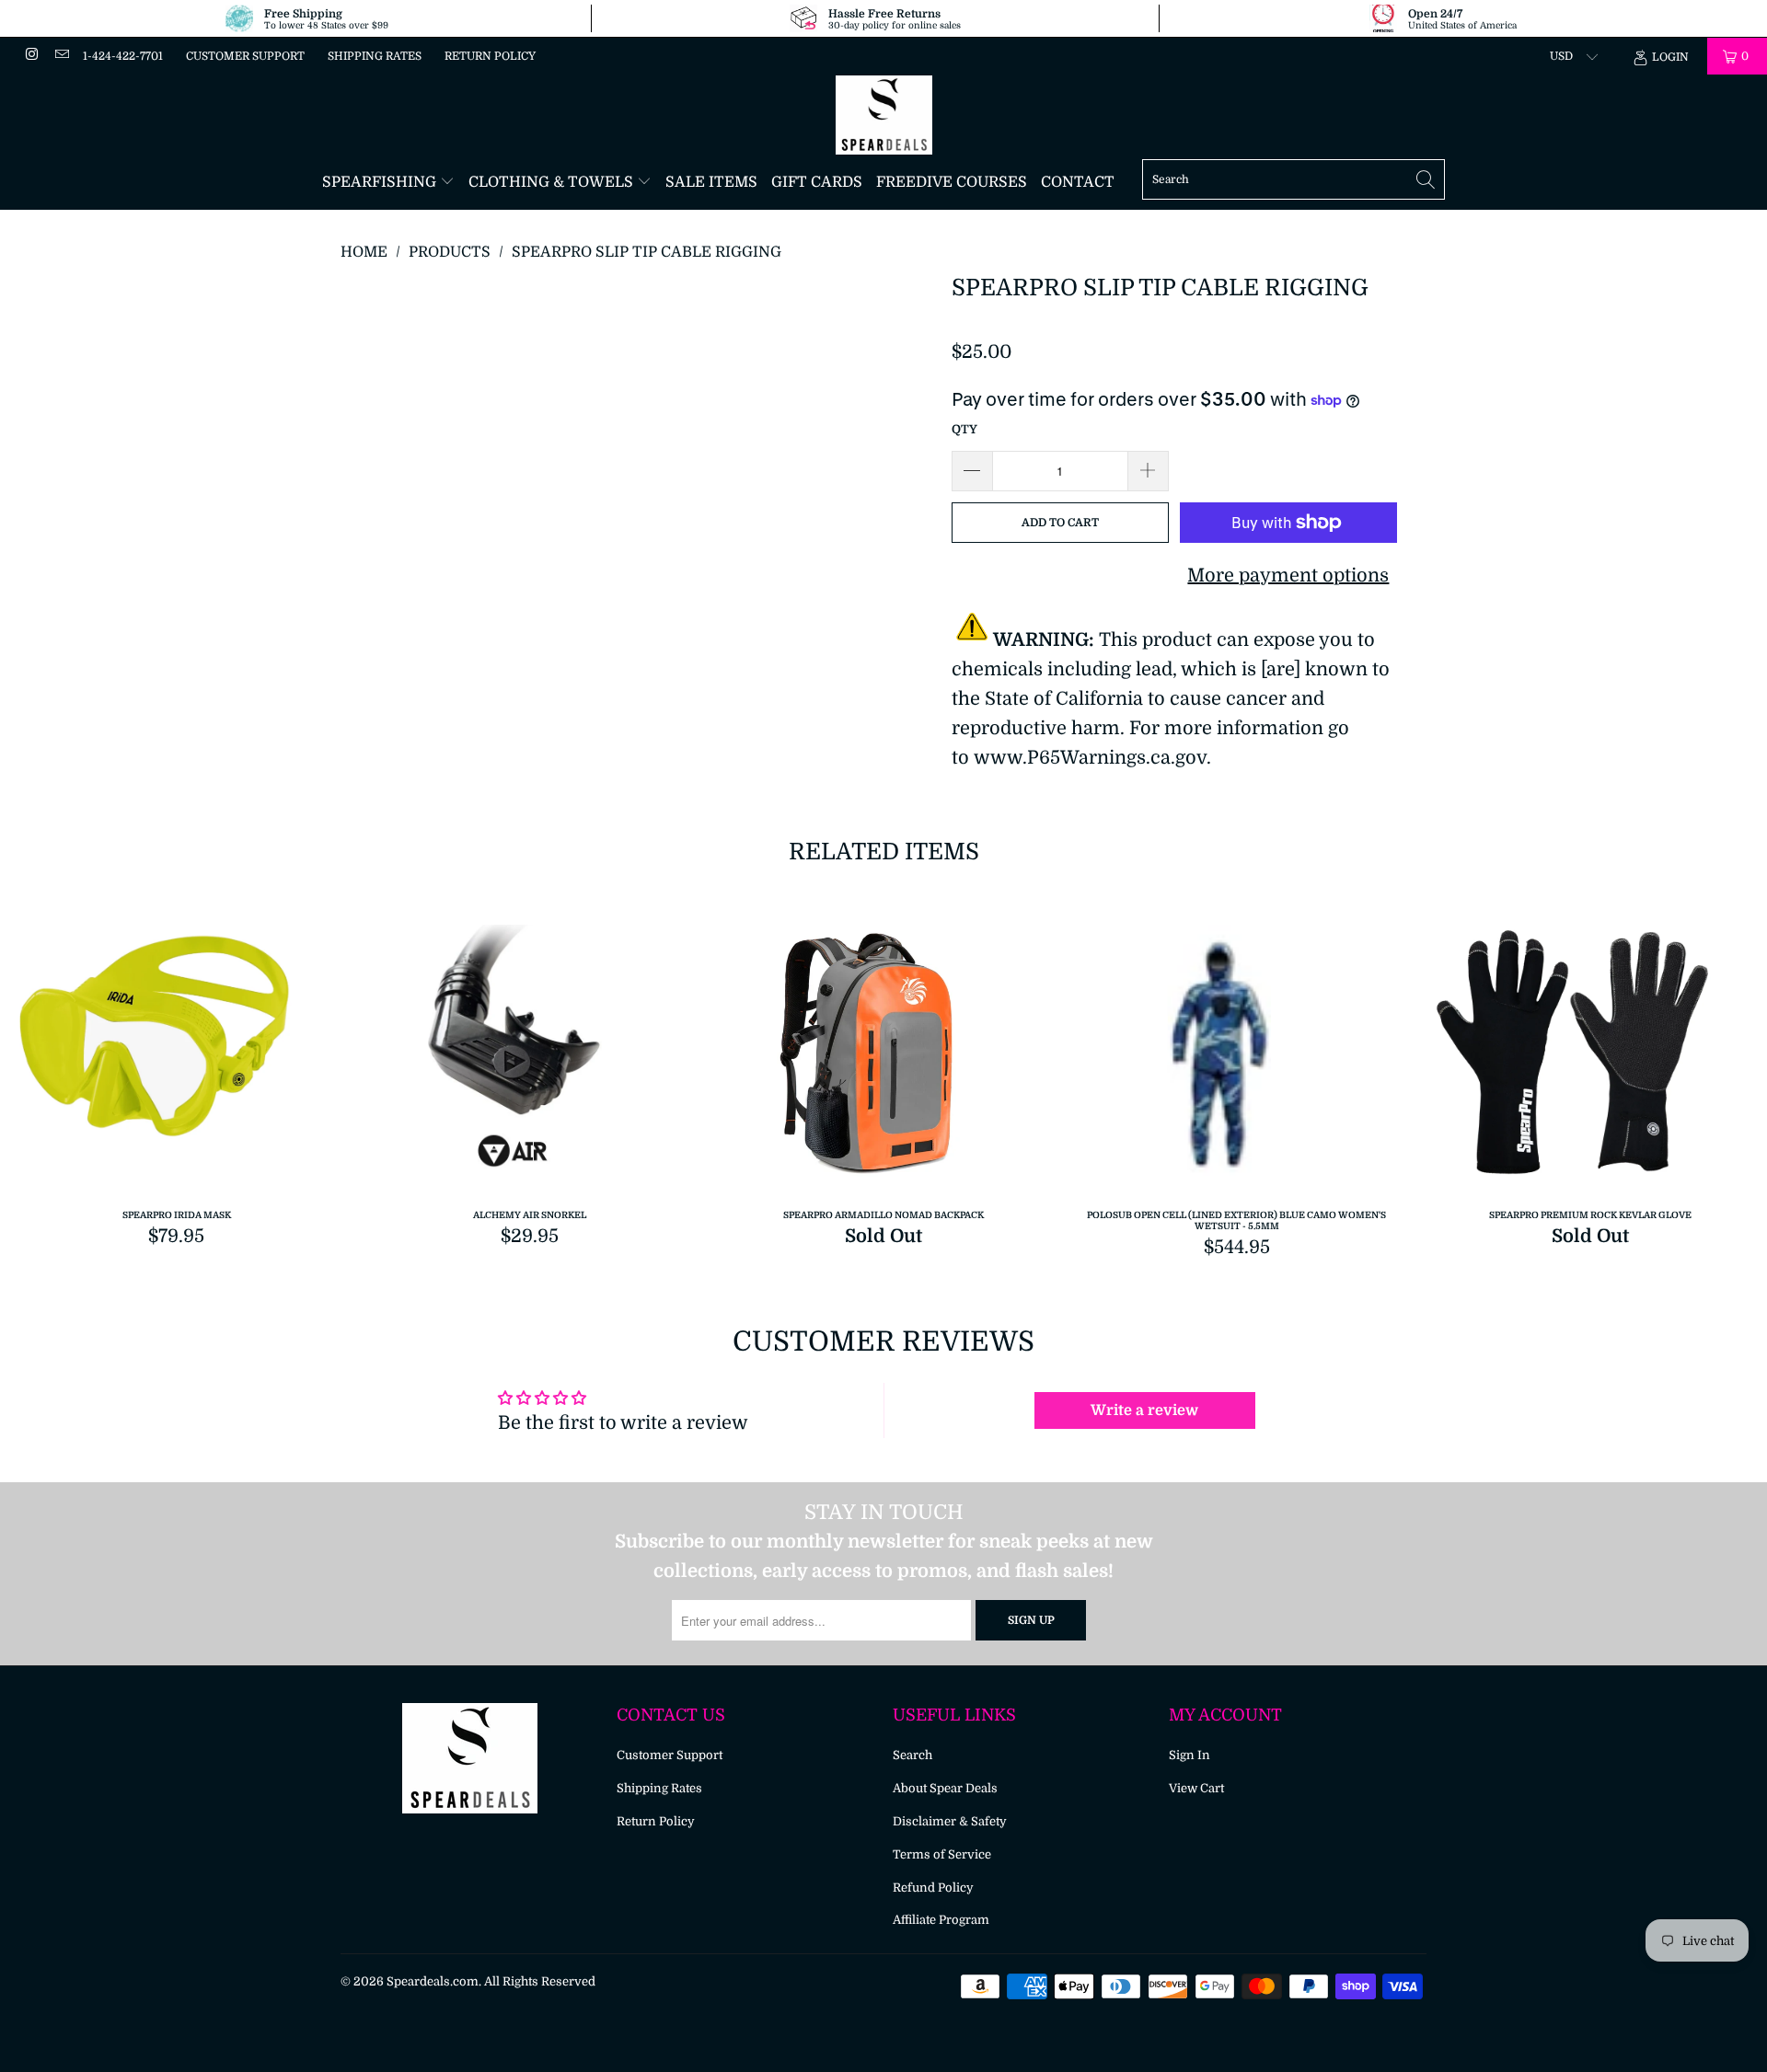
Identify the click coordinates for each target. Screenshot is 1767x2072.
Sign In (1190, 1755)
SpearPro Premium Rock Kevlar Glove (1590, 1059)
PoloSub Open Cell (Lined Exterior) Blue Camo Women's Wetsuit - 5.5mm (1237, 1059)
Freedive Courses (952, 182)
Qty (964, 429)
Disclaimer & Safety (950, 1821)
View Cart (1196, 1788)
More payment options (1288, 576)
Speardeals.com (433, 1981)
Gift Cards (817, 182)
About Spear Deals (945, 1788)
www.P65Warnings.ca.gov (1090, 758)
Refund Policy (933, 1888)
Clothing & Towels (553, 182)
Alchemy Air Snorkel (530, 1059)
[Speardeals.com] (883, 115)
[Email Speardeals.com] (60, 56)
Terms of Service (942, 1854)
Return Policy (490, 56)
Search (912, 1755)
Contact (1078, 182)
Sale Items (711, 182)
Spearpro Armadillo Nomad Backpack (883, 1059)
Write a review (1144, 1410)
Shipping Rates (375, 56)
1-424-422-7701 (123, 56)
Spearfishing (381, 182)
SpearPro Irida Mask (177, 1059)
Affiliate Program (941, 1920)
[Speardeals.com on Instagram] (31, 56)
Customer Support (245, 56)
